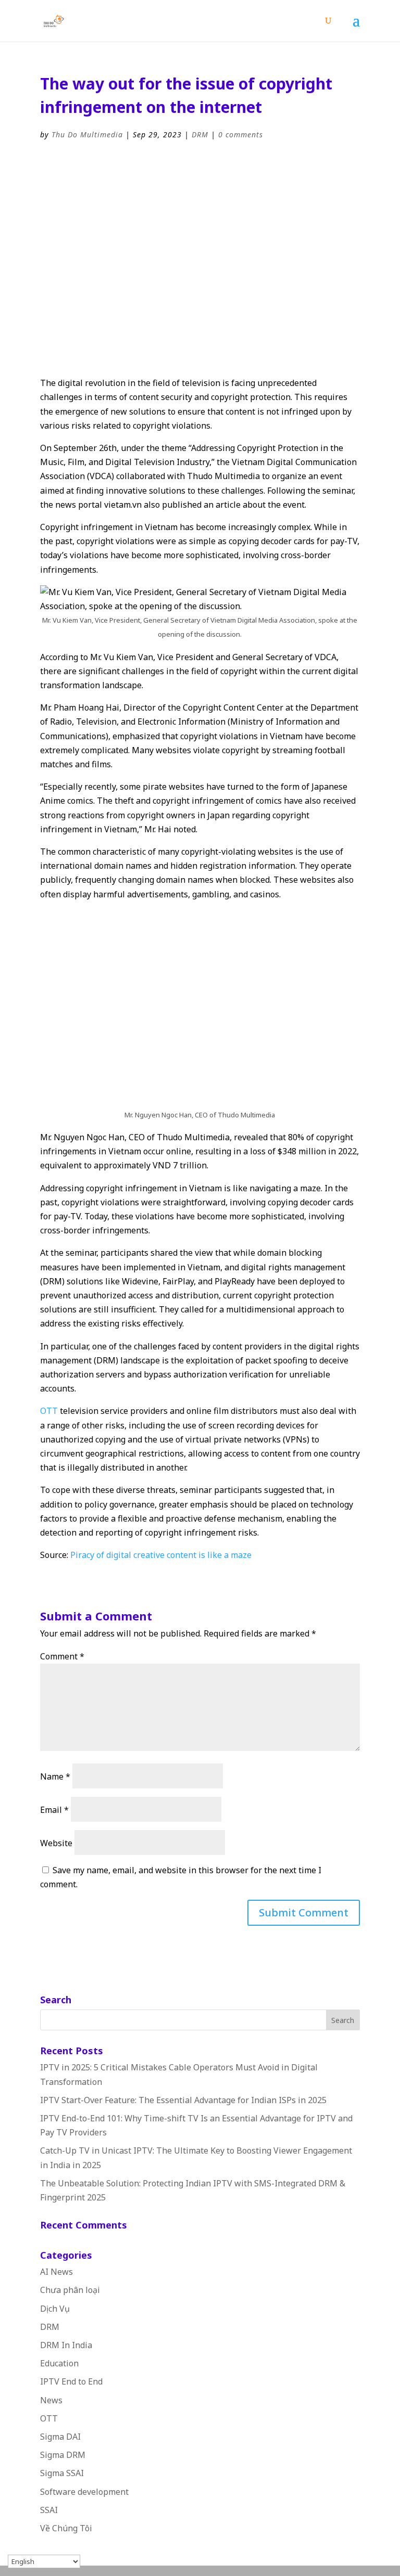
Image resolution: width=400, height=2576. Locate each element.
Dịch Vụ (55, 2309)
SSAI (49, 2510)
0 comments (241, 134)
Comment (62, 1656)
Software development (84, 2492)
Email (54, 1810)
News (51, 2400)
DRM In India (66, 2345)
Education (59, 2363)
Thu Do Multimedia (87, 134)
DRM (200, 134)
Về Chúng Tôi (66, 2528)
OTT (49, 1411)
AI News (57, 2272)
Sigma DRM (63, 2455)
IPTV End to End (71, 2381)
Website (56, 1843)
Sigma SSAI (62, 2473)
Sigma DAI (60, 2437)
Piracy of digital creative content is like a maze (161, 1555)
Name (55, 1776)
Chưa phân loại (70, 2290)
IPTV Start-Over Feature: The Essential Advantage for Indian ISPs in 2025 (183, 2100)
